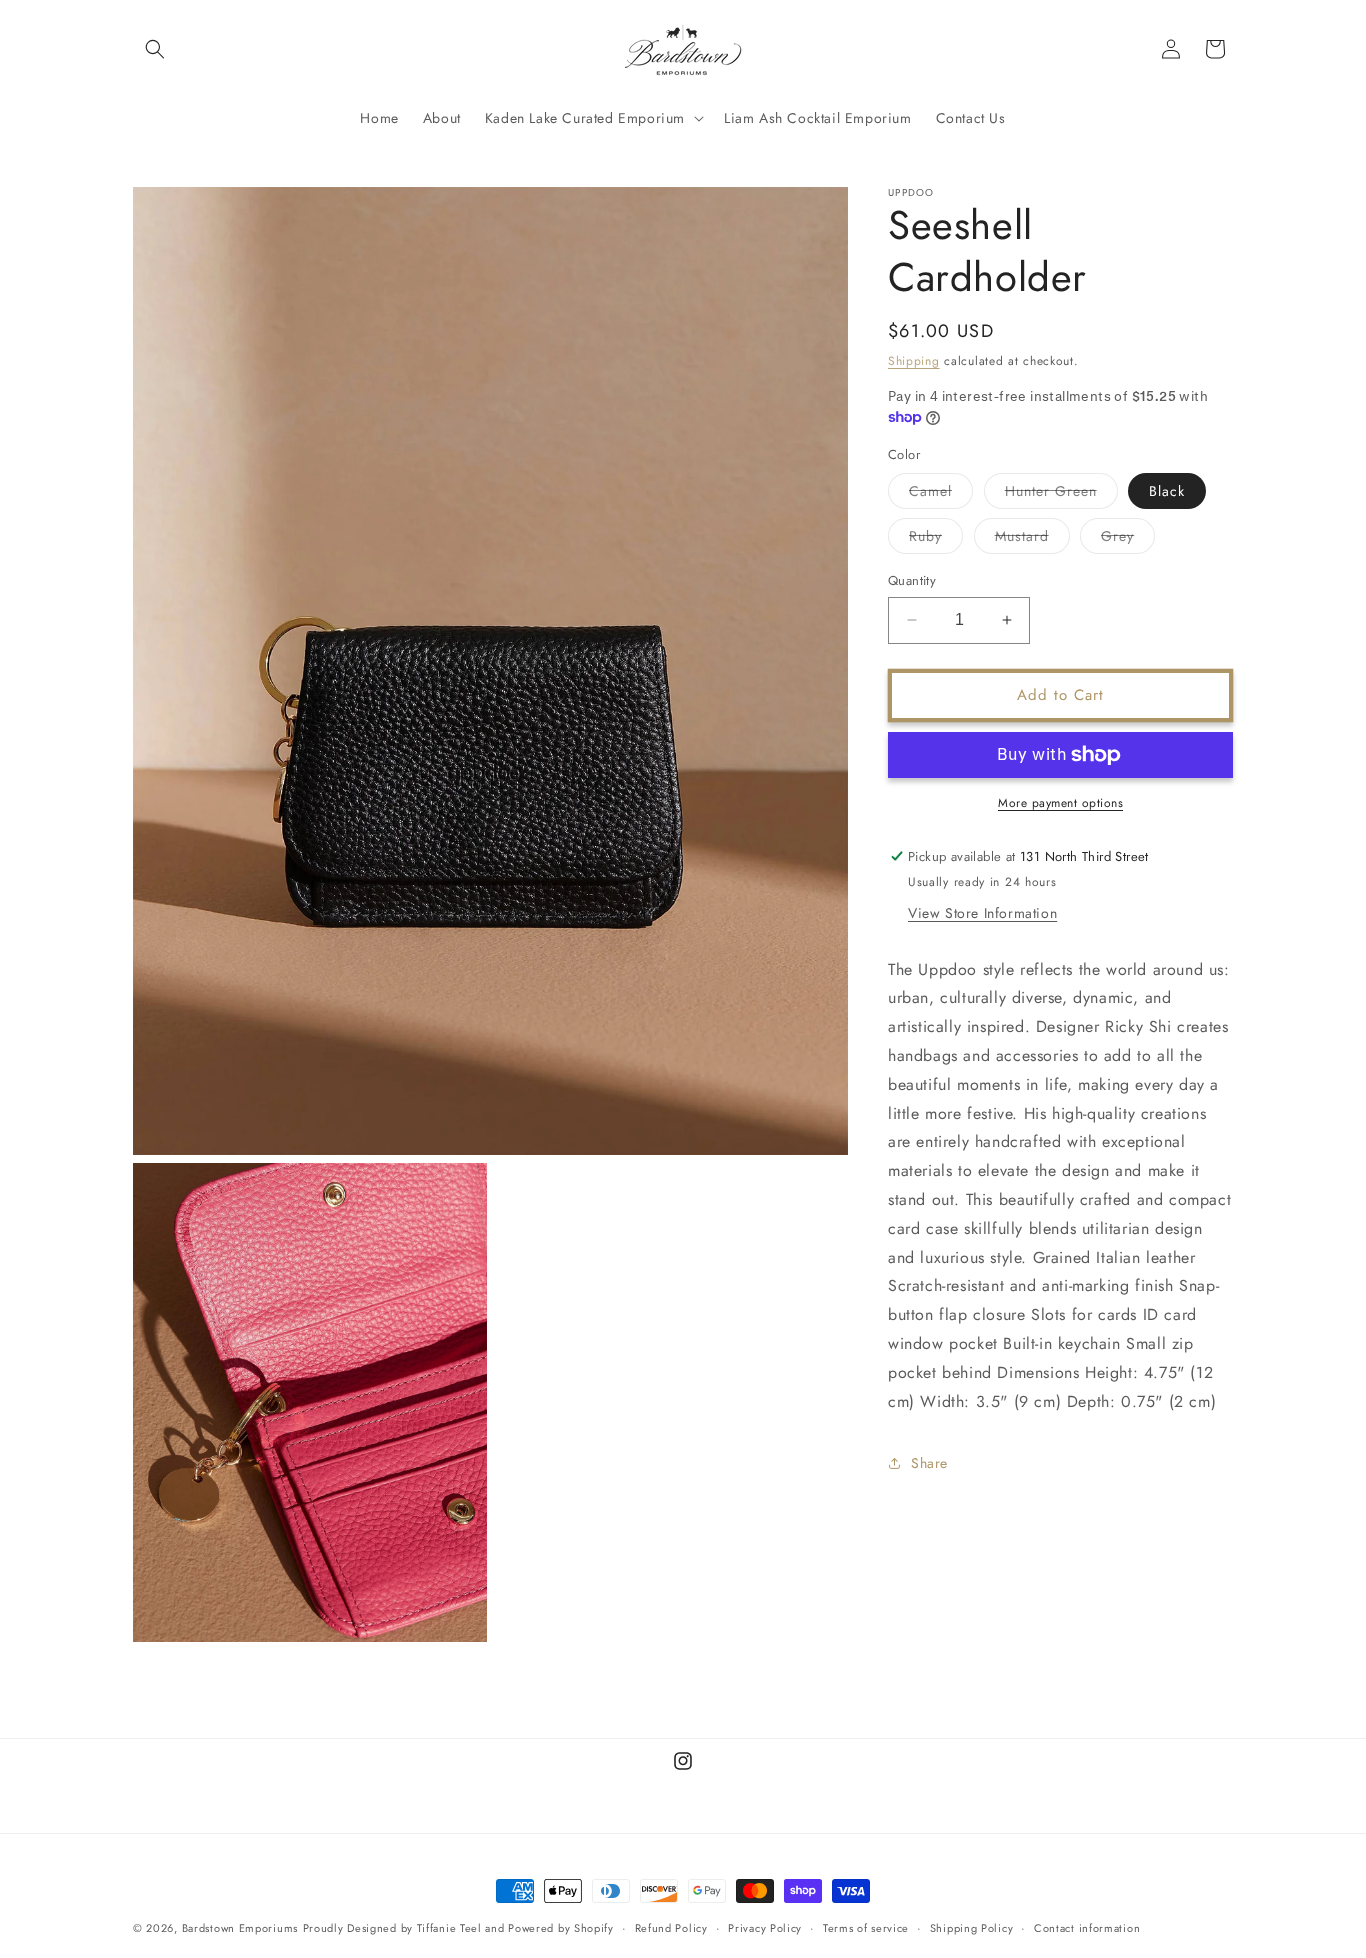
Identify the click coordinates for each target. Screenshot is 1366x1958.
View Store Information (982, 913)
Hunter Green (1061, 494)
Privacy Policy (765, 1928)
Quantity (912, 580)
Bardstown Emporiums (240, 1928)
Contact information (1087, 1928)
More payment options (1060, 803)
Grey (1128, 539)
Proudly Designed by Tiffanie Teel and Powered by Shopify (458, 1928)
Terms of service (866, 1928)
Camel (941, 494)
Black (1167, 491)
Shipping (914, 361)
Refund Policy (671, 1928)
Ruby (936, 539)
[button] (155, 49)
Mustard (1032, 539)
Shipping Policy (972, 1928)
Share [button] (929, 1463)
